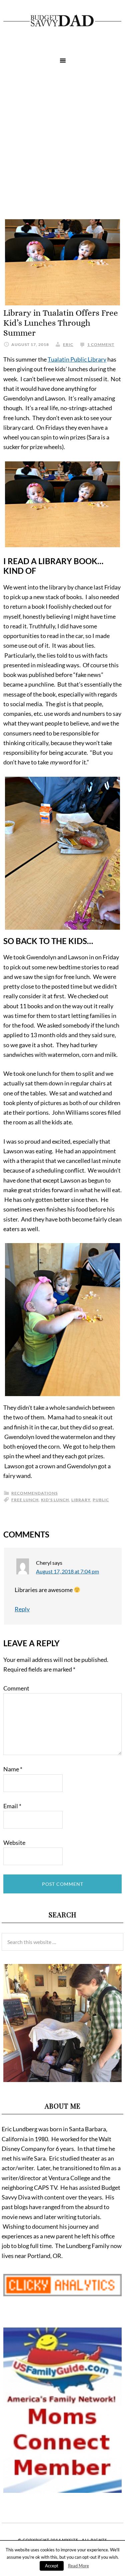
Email (12, 1806)
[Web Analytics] (62, 2294)
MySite (70, 2540)
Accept (52, 2566)
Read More (78, 2566)
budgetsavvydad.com (62, 21)
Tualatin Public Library (77, 359)
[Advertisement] (62, 144)
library (81, 1500)
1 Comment (101, 344)
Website (14, 1843)
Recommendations (34, 1493)
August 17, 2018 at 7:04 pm (67, 1571)
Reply (22, 1609)
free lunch (25, 1500)
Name (13, 1769)
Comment (16, 1688)
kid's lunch (55, 1500)
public (101, 1500)
